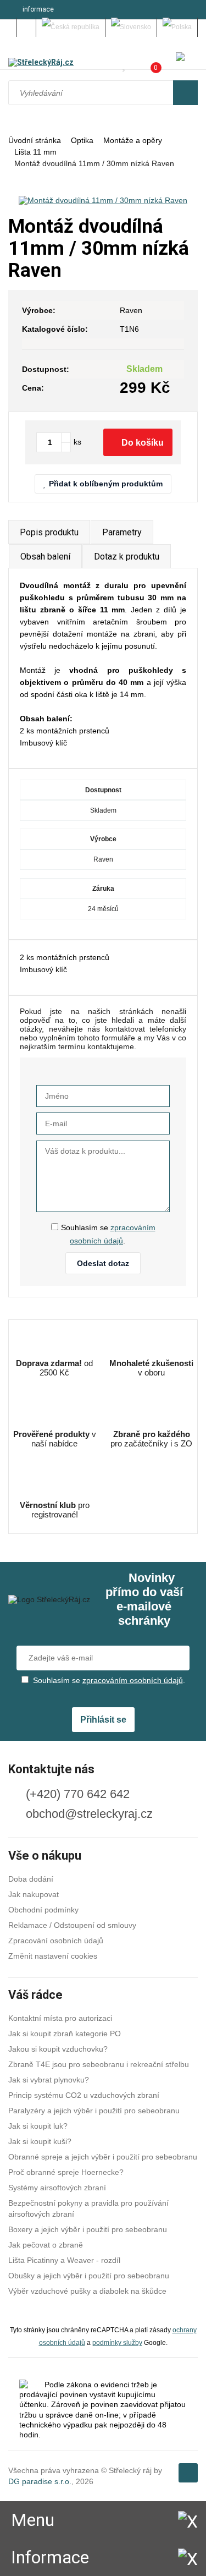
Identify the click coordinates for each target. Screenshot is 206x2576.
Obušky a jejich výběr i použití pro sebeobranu (89, 2276)
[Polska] (177, 27)
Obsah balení (45, 557)
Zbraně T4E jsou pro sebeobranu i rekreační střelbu (99, 2064)
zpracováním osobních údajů (133, 1680)
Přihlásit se (103, 1720)
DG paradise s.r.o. (40, 2481)
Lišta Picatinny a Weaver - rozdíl (64, 2260)
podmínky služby (117, 2342)
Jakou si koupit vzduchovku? (58, 2049)
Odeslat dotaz (103, 1263)
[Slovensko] (131, 27)
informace (38, 9)
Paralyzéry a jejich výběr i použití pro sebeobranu (94, 2111)
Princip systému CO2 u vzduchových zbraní (84, 2095)
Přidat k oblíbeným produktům (106, 484)
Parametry (122, 532)
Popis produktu (49, 532)
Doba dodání (31, 1879)
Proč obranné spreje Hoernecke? (66, 2172)
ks (77, 442)
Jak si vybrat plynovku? (49, 2080)
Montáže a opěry (133, 140)
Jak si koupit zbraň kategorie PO (65, 2034)
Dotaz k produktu (127, 557)
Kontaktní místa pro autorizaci (60, 2018)
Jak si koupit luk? (38, 2126)
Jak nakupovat (34, 1894)
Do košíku (143, 443)
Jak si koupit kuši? (40, 2141)
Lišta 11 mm (35, 152)
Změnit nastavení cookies (53, 1956)
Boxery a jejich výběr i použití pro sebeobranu (88, 2229)
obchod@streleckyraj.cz (89, 1814)
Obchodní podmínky (43, 1910)
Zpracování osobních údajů (56, 1941)
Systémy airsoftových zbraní (57, 2188)
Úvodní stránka (35, 140)
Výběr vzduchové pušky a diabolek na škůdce (87, 2291)
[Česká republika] (71, 27)
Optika (82, 140)
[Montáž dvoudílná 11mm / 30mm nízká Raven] (103, 200)
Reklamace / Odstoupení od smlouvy (72, 1925)
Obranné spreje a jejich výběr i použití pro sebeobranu (103, 2157)
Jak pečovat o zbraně (46, 2245)
